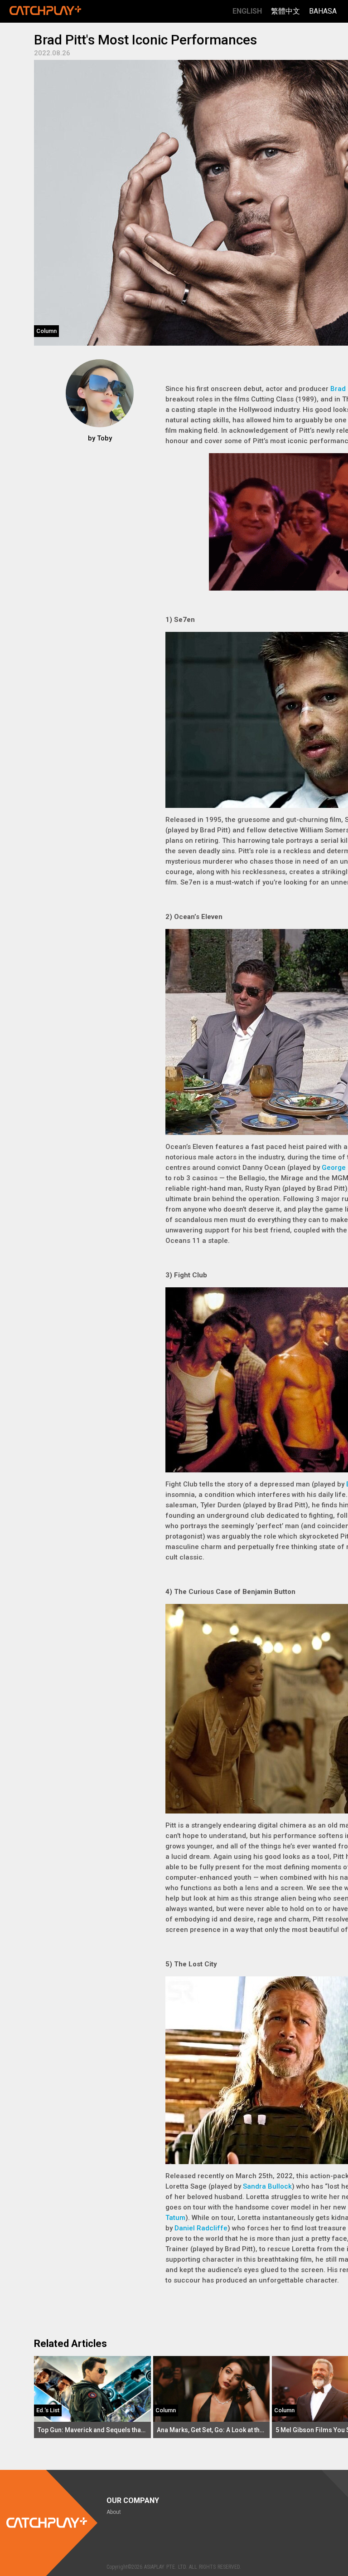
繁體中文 (285, 11)
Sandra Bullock (267, 2186)
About (114, 2512)
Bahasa (323, 11)
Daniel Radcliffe (201, 2228)
